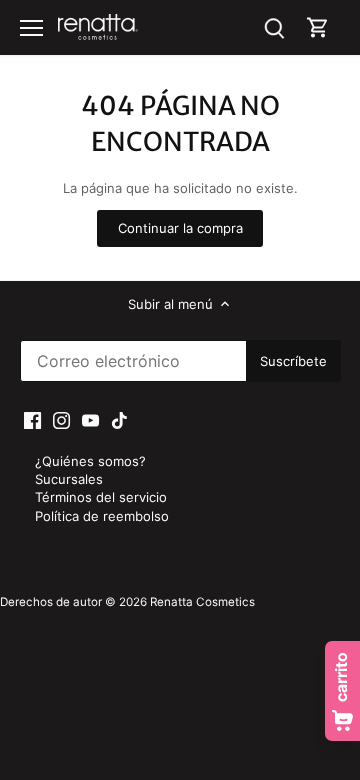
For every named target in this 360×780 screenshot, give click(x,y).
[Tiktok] (119, 419)
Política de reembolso (102, 516)
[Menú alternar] (31, 28)
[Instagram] (61, 419)
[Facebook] (32, 419)
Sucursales (69, 479)
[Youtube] (90, 419)
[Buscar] (274, 27)
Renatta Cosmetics (202, 602)
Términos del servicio (101, 497)
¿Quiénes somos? (90, 461)
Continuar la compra (180, 228)
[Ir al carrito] (318, 27)
